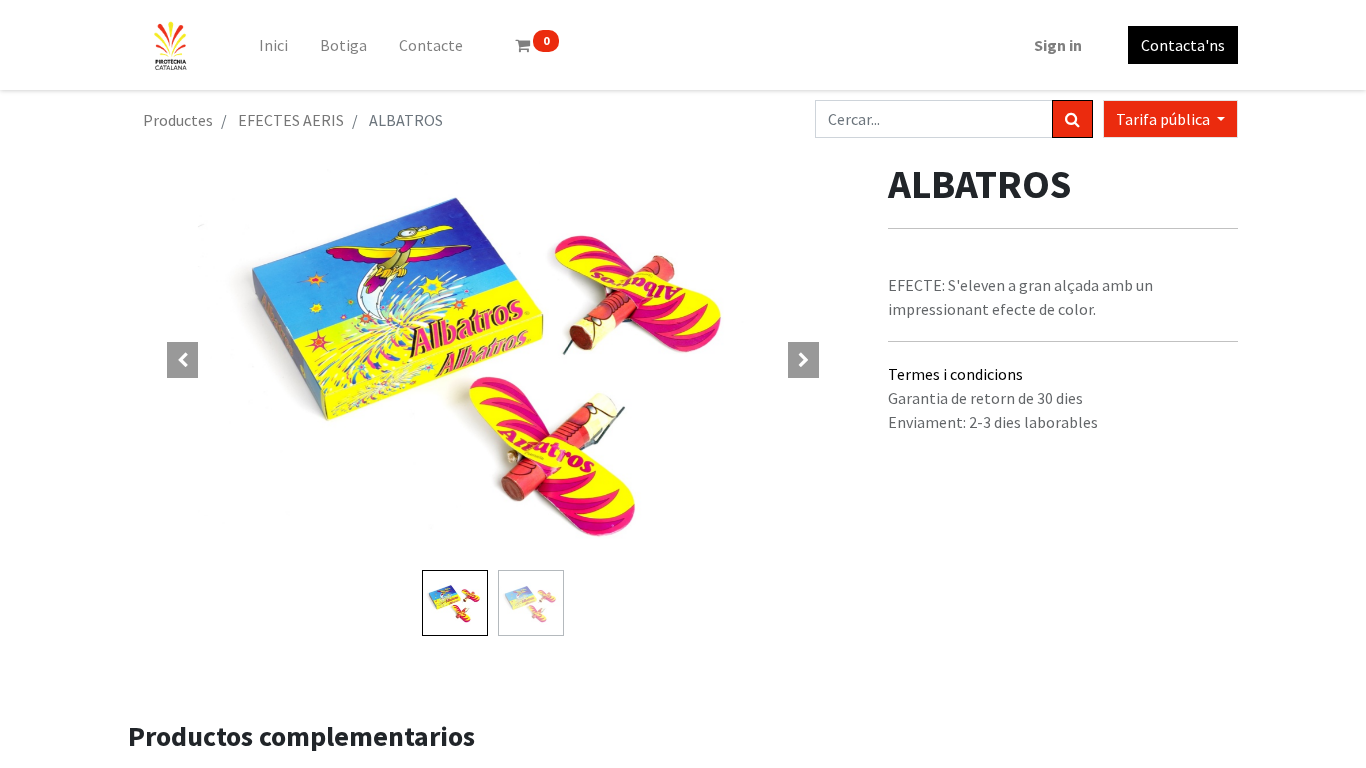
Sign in (1058, 45)
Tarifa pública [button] (1164, 119)
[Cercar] (1072, 119)
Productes (178, 120)
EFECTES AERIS (291, 120)
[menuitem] (273, 45)
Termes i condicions (955, 374)
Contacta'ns (1183, 45)
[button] (183, 360)
